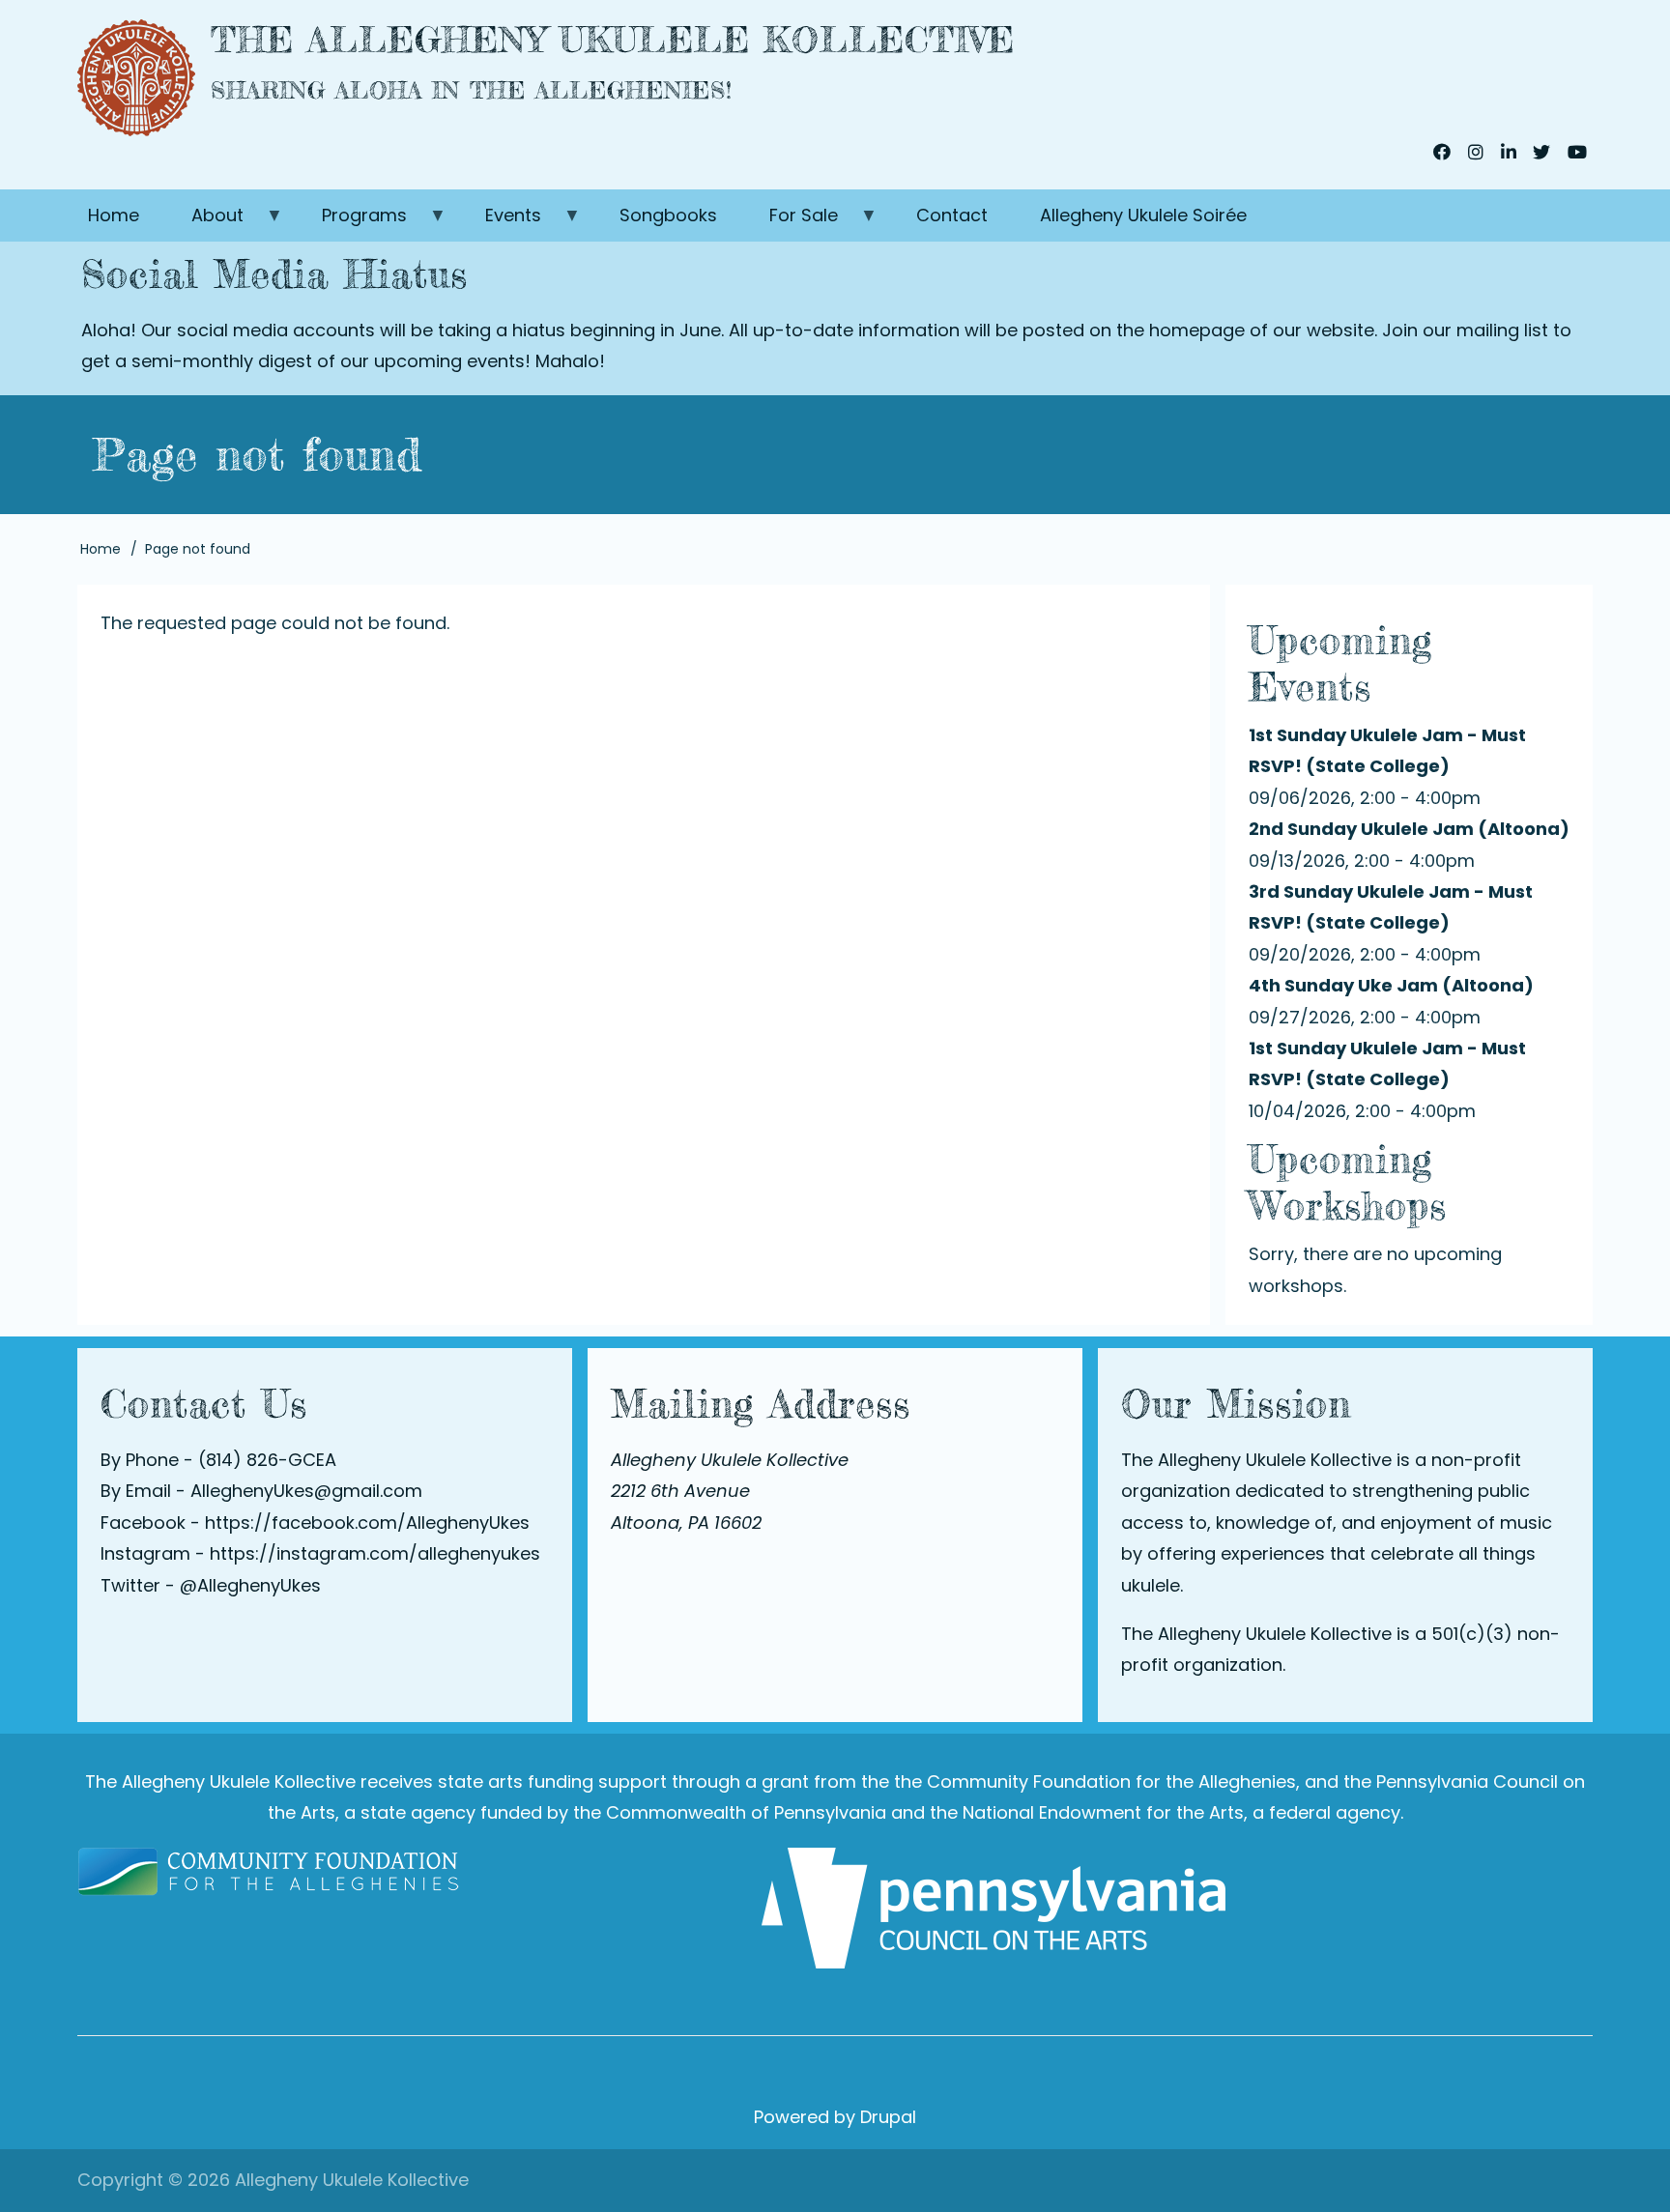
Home (114, 215)
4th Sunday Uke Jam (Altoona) (1391, 985)
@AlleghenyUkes (250, 1585)
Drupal (888, 2117)
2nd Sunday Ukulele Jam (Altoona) (1409, 829)
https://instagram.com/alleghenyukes (375, 1553)
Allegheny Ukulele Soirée (1143, 215)
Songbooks (668, 215)
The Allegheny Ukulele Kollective (613, 40)
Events (500, 222)
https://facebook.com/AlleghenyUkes (367, 1523)
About (204, 222)
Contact (952, 215)
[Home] (136, 78)
